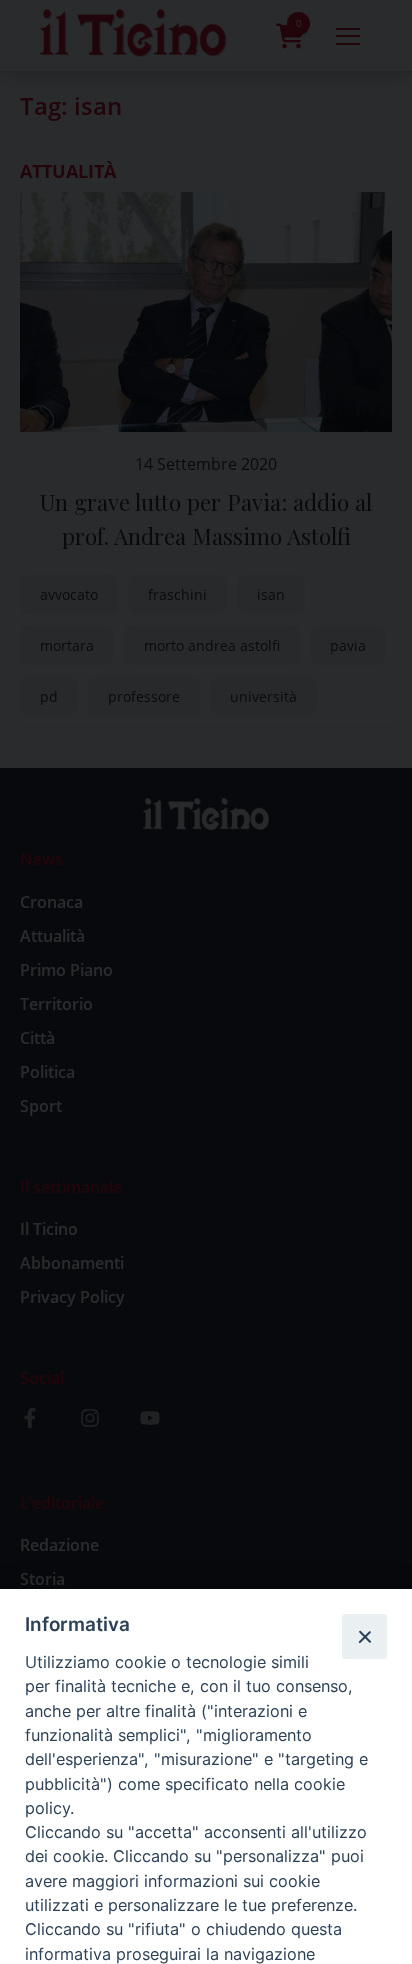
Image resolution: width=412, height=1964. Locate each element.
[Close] (364, 1636)
